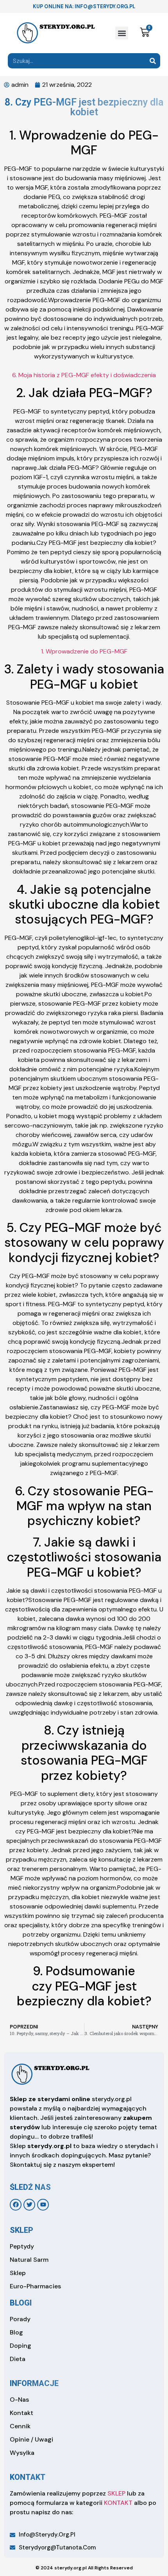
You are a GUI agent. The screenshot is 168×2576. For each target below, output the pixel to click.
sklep (21, 2230)
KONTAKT (118, 2503)
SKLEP (116, 2493)
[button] (122, 33)
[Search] (153, 61)
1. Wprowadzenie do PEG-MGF (84, 651)
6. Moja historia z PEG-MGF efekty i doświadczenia (84, 375)
